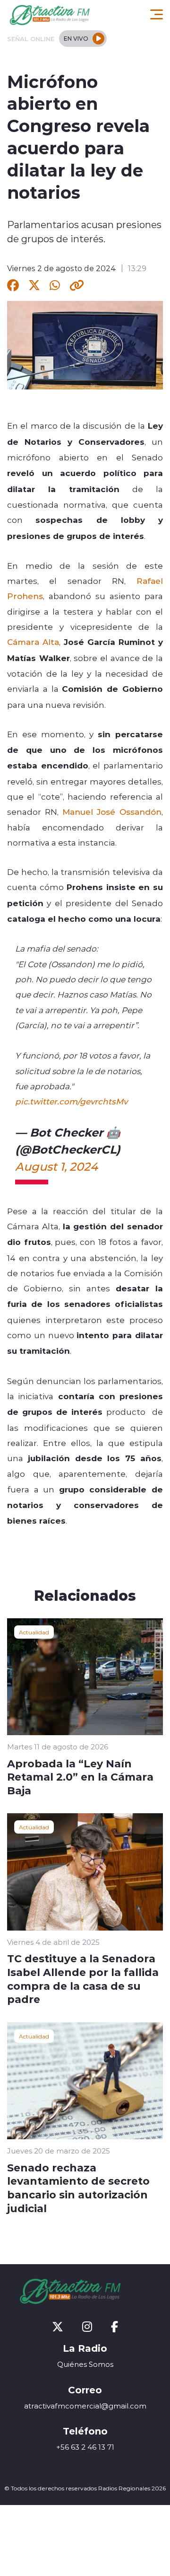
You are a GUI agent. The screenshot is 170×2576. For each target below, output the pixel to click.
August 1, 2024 (56, 1166)
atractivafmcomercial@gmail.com (85, 2406)
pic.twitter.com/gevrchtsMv (71, 1101)
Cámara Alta (33, 642)
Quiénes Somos (85, 2364)
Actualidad (34, 1632)
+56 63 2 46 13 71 (85, 2447)
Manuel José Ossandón (112, 812)
